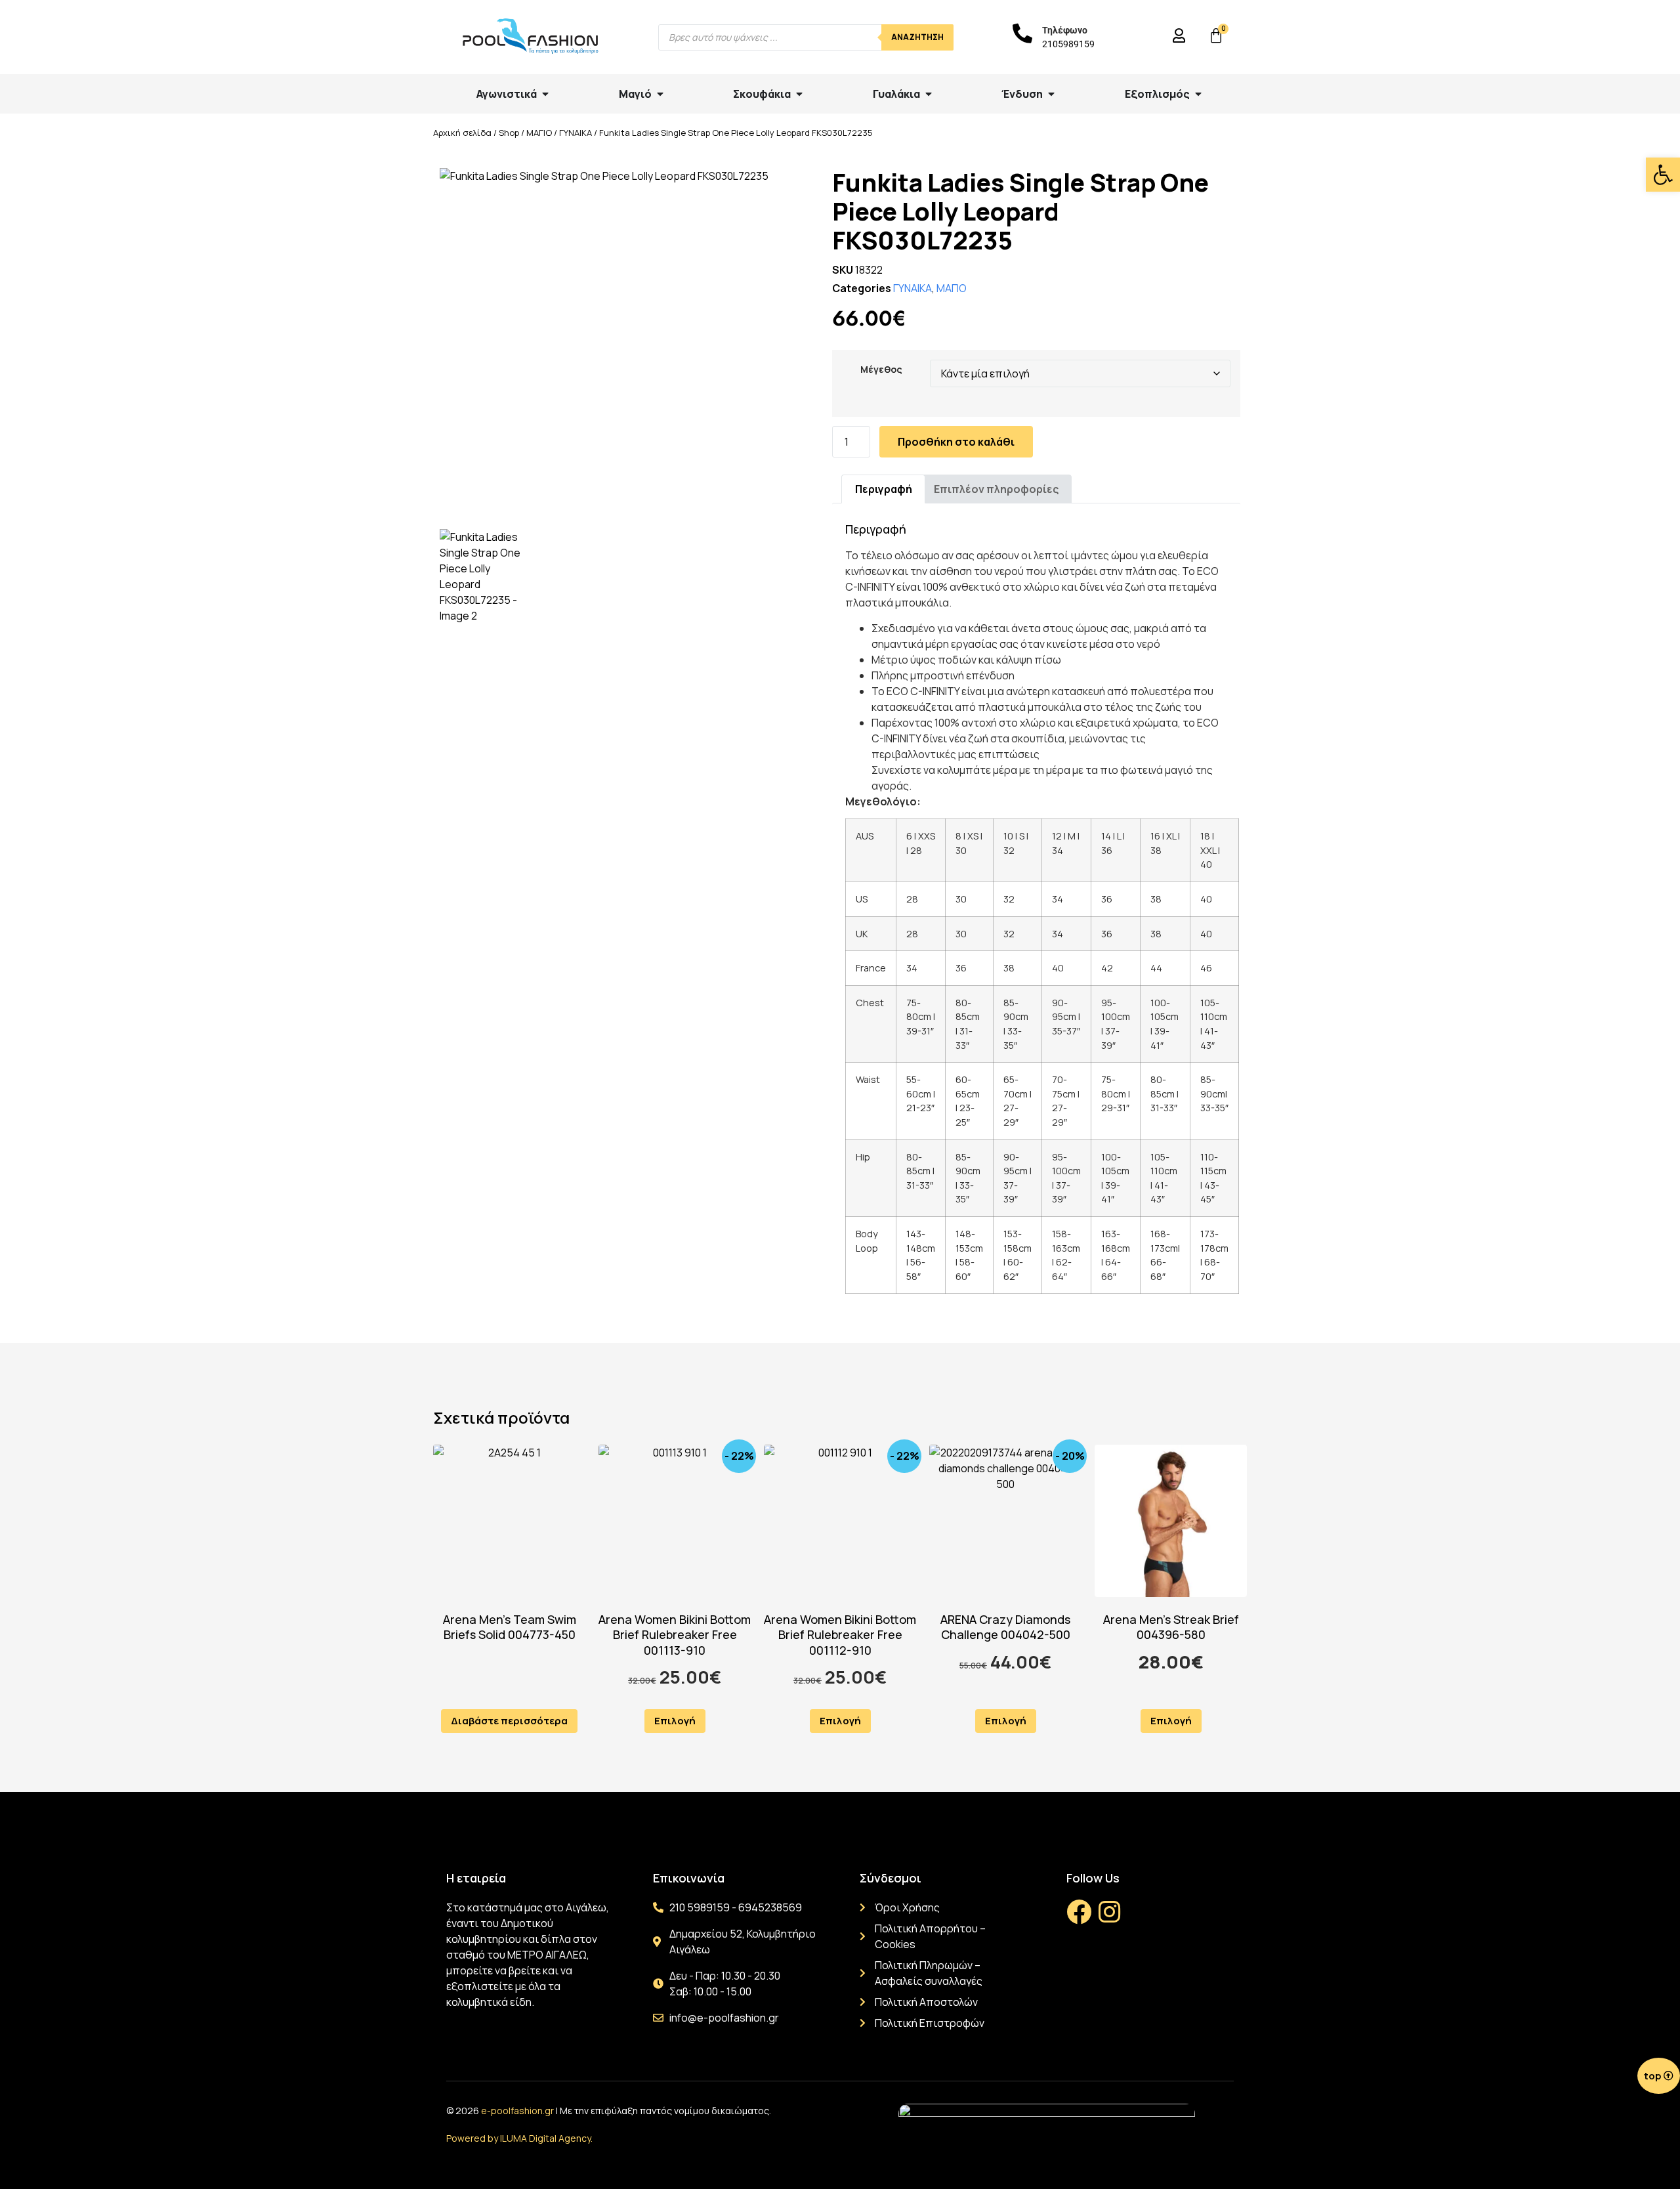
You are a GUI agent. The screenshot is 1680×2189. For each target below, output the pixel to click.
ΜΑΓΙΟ (539, 133)
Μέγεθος (881, 370)
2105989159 (1068, 44)
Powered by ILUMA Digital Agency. (519, 2138)
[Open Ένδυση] (1051, 94)
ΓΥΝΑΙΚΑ (576, 133)
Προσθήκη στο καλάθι (956, 442)
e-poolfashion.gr (517, 2111)
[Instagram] (1109, 1912)
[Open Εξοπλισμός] (1198, 94)
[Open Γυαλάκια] (929, 94)
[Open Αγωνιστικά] (545, 94)
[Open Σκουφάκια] (799, 94)
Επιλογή (675, 1721)
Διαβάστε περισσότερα (509, 1721)
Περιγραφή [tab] (884, 489)
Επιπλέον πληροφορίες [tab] (996, 489)
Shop (509, 133)
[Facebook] (1079, 1912)
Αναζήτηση (917, 37)
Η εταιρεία (476, 1878)
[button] (1663, 175)
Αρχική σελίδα (462, 133)
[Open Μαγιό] (660, 94)
